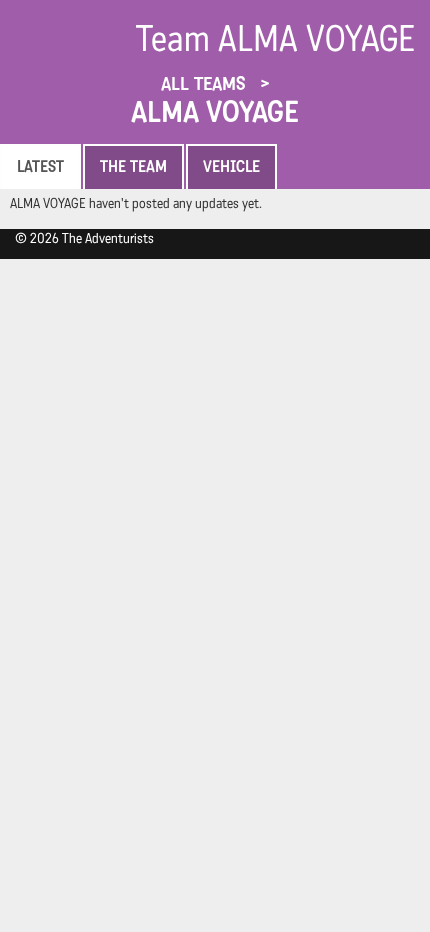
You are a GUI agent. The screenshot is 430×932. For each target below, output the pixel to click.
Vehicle (231, 166)
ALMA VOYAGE (215, 112)
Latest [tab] (40, 166)
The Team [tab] (133, 166)
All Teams (206, 83)
